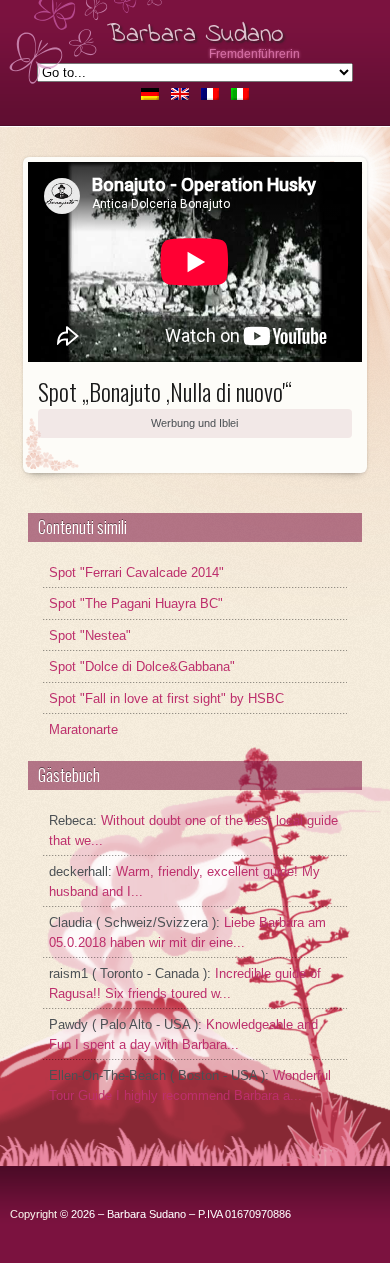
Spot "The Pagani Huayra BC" (136, 603)
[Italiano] (240, 94)
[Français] (210, 94)
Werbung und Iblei (194, 423)
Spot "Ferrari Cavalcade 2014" (136, 572)
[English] (180, 94)
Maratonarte (83, 729)
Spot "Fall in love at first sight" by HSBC (166, 698)
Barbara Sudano (195, 35)
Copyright (33, 1214)
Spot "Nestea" (90, 635)
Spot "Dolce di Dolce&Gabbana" (142, 666)
